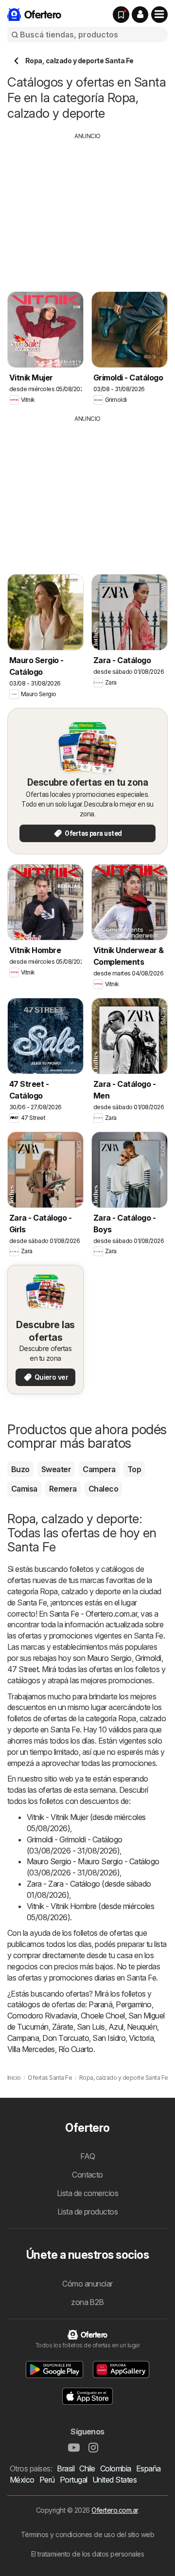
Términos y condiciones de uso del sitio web (87, 2534)
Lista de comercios (88, 2193)
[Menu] (159, 15)
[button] (140, 15)
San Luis (91, 2027)
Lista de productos (88, 2212)
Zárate (63, 2027)
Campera (99, 1469)
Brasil (66, 2468)
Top (134, 1469)
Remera (63, 1489)
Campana (23, 2038)
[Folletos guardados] (121, 15)
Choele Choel (103, 2016)
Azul (116, 2027)
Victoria (141, 2038)
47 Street (23, 1669)
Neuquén (142, 2027)
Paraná (100, 2004)
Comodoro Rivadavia (42, 2016)
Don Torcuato (66, 2038)
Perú (47, 2480)
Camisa (24, 1489)
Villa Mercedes (31, 2049)
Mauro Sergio (109, 1658)
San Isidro (109, 2038)
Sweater (56, 1469)
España (149, 2468)
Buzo (20, 1469)
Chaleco (103, 1489)
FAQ (87, 2156)
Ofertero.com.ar (114, 2510)
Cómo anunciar (87, 2284)
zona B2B (87, 2302)
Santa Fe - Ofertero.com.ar (93, 1614)
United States (114, 2480)
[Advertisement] (89, 209)
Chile (87, 2468)
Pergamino (133, 2004)
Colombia (116, 2468)
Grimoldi (148, 1658)
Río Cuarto (76, 2049)
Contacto (87, 2175)
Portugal (74, 2480)
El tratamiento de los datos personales (88, 2554)
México (22, 2480)
